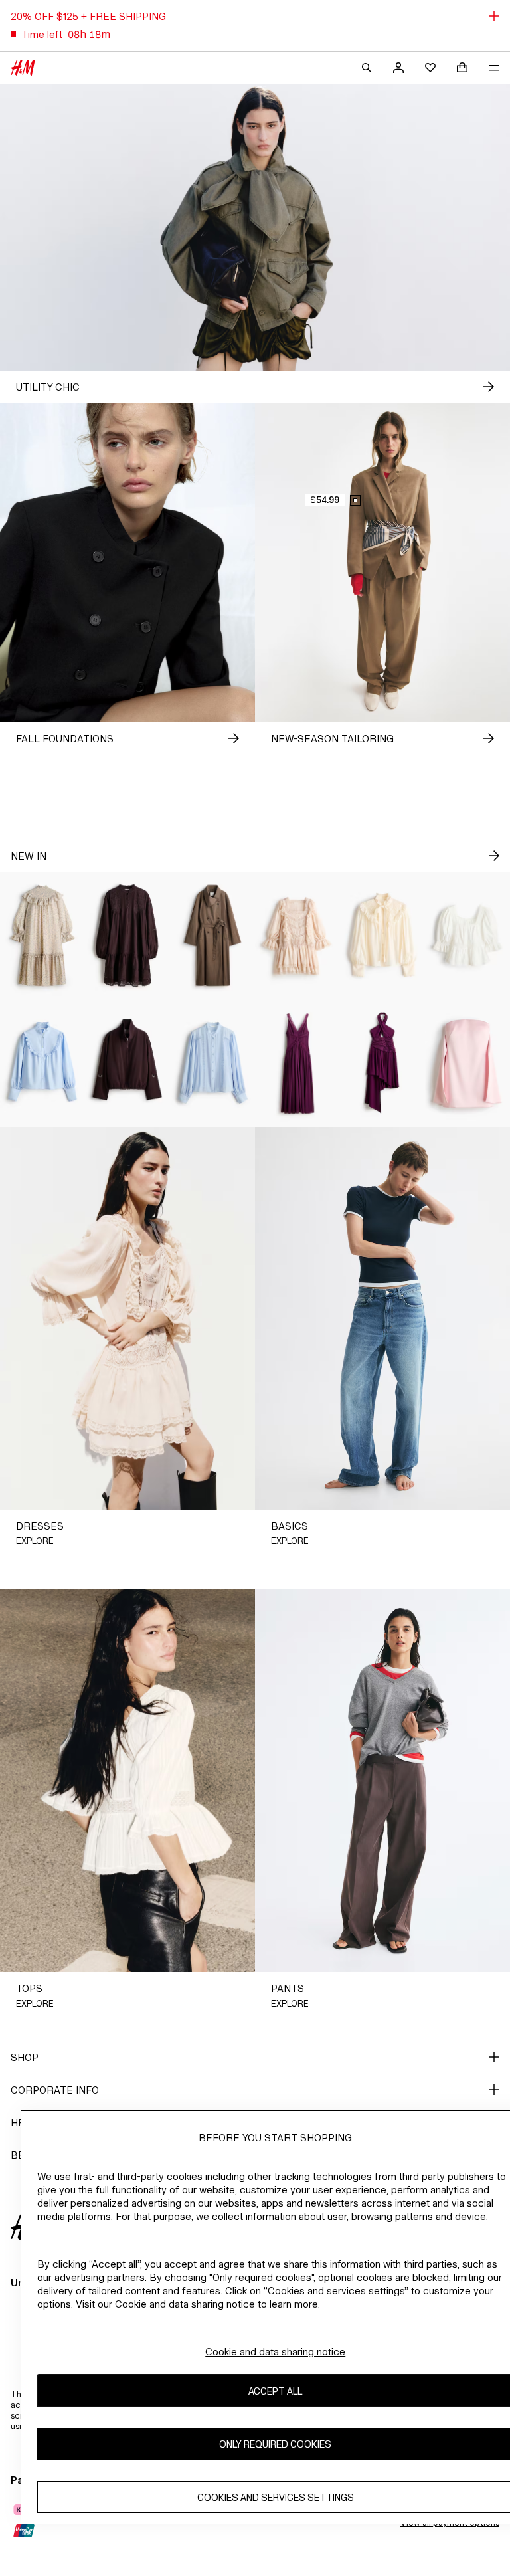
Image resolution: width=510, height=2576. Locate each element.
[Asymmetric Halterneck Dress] (382, 1063)
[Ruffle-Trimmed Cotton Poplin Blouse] (42, 1063)
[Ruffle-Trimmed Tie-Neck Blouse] (382, 936)
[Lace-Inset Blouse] (212, 1063)
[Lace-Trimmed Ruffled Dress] (297, 936)
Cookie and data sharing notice (275, 2352)
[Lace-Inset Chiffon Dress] (297, 1063)
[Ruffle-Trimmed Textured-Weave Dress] (42, 936)
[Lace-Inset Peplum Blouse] (467, 936)
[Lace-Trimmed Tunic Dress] (127, 936)
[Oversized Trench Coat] (212, 936)
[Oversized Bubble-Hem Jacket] (127, 1063)
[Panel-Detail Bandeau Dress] (467, 1063)
